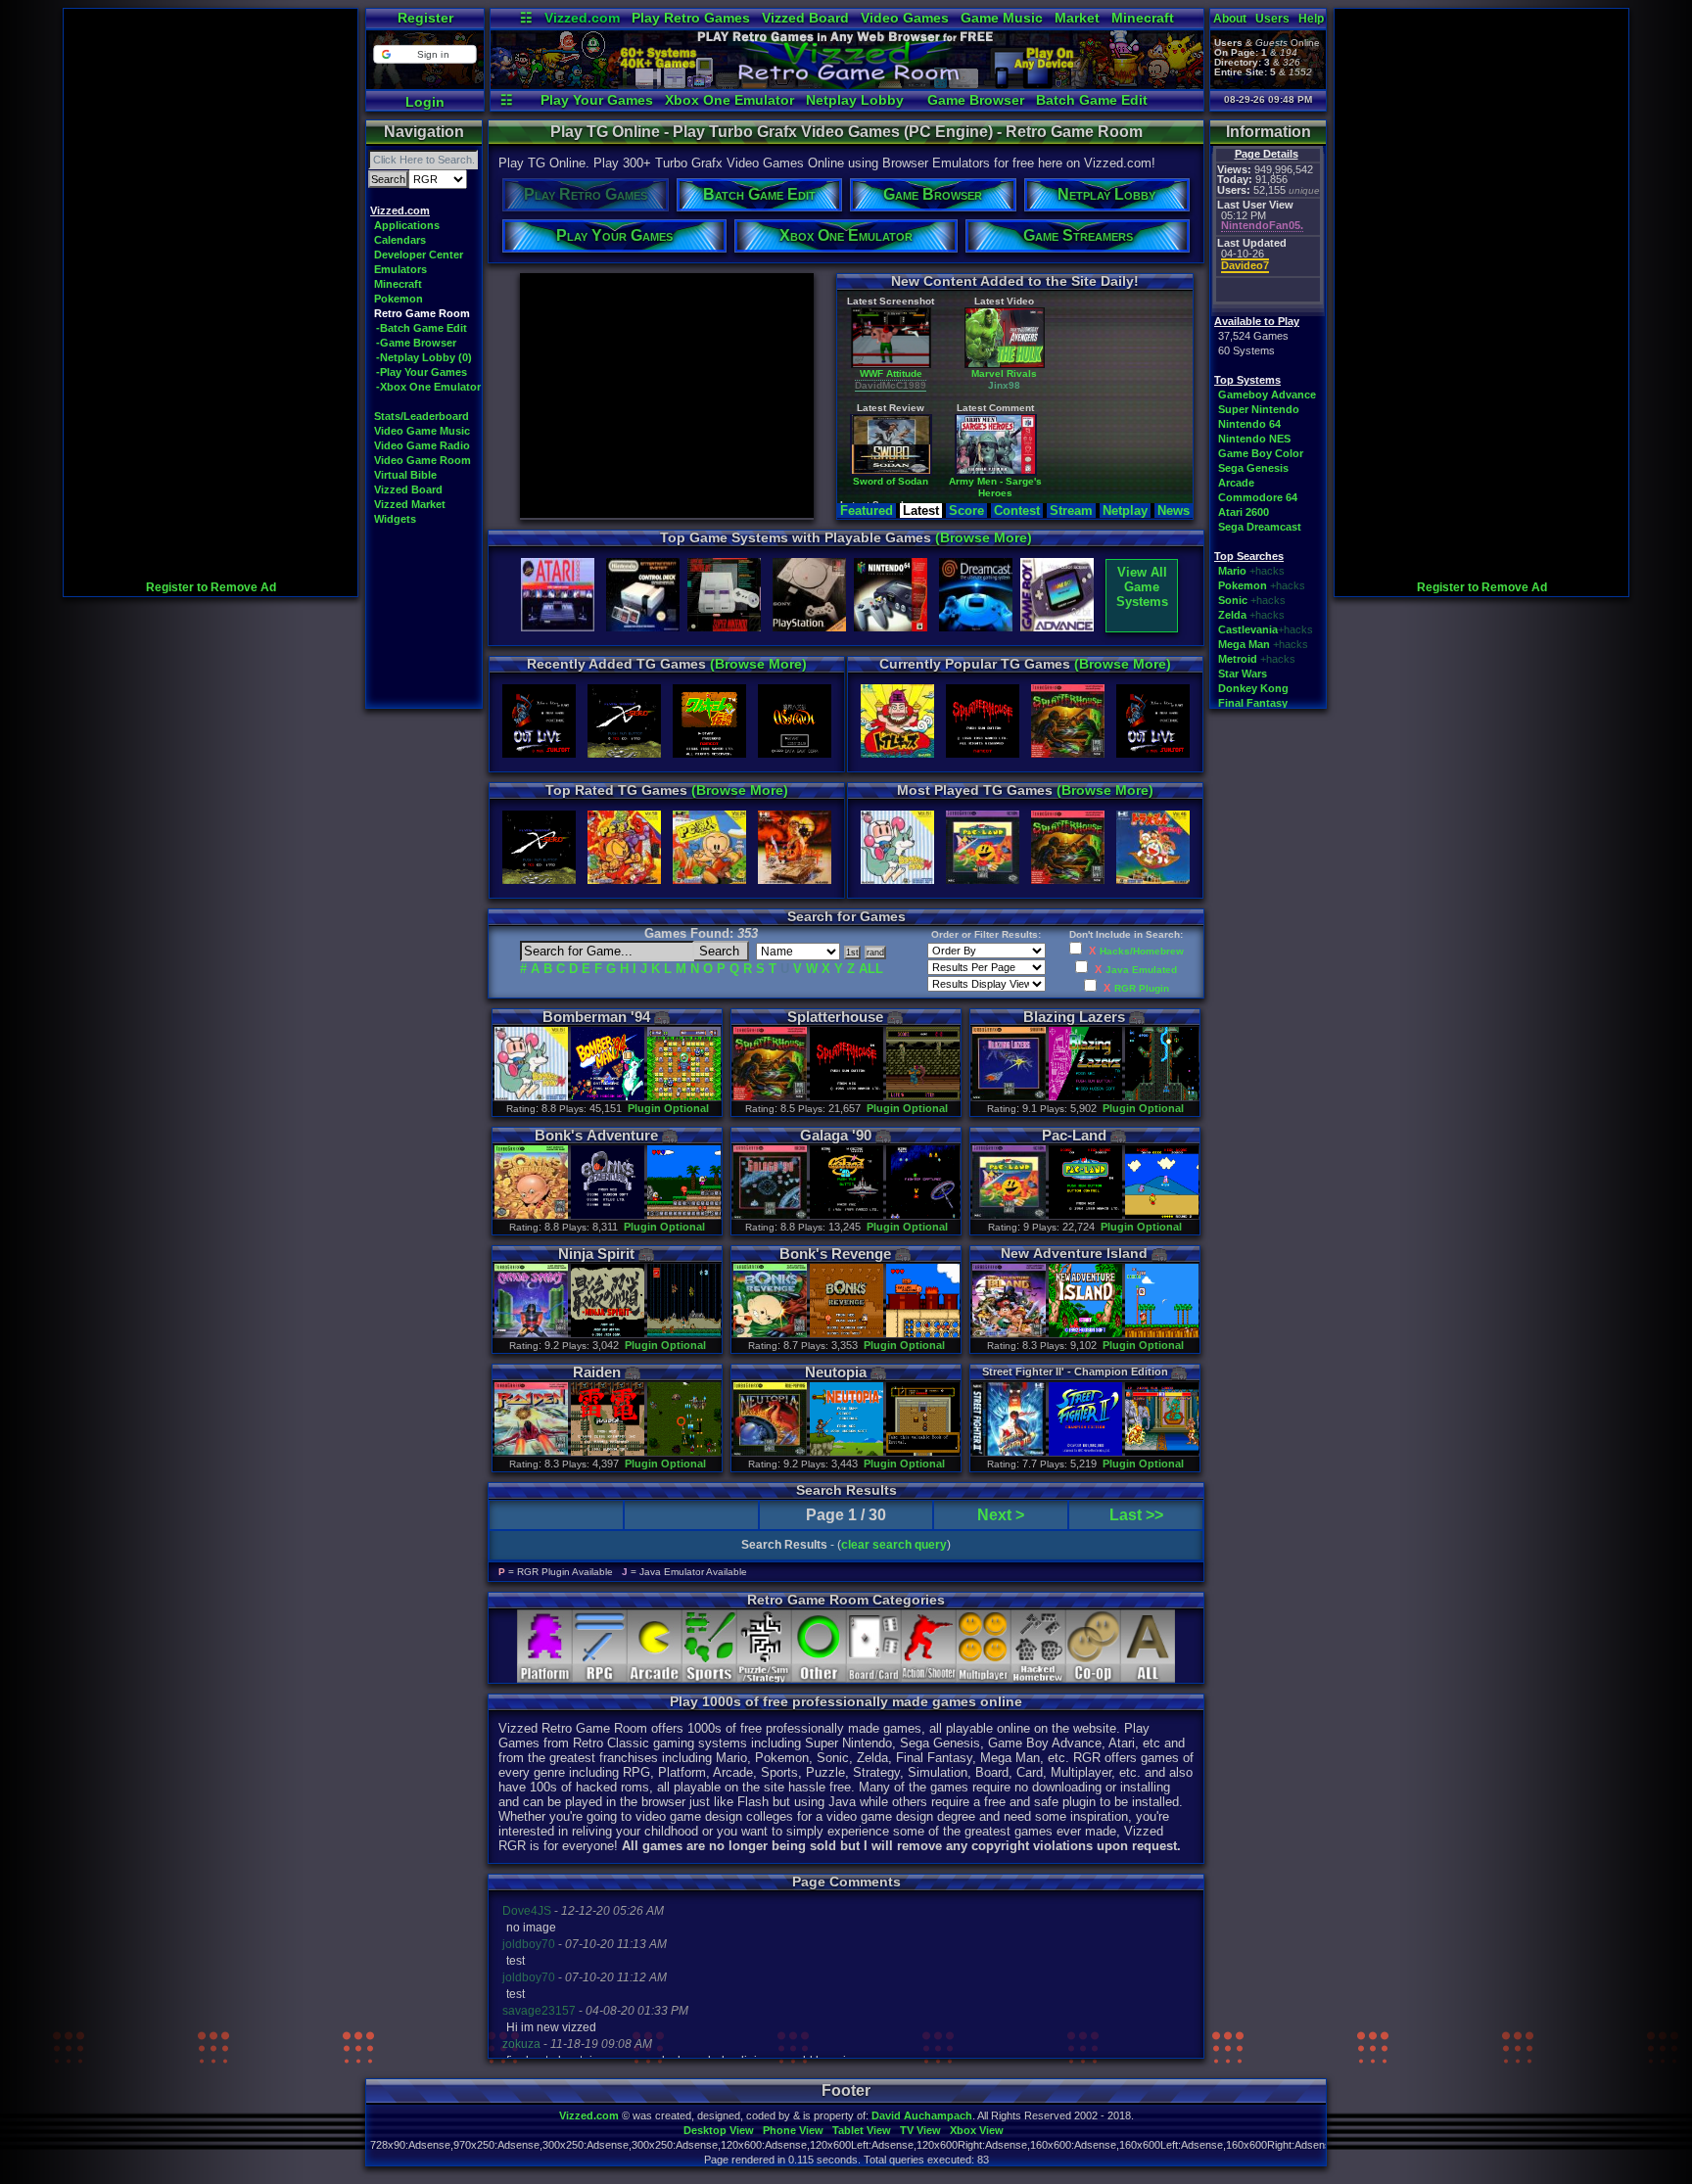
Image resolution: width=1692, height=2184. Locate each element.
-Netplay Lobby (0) (424, 357)
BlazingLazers (1074, 1017)
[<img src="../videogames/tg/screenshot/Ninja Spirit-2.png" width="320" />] (683, 1334)
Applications (407, 225)
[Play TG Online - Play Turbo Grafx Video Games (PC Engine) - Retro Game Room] (847, 84)
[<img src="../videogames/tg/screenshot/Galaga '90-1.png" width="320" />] (846, 1215)
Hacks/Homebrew (1142, 951)
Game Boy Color (1261, 453)
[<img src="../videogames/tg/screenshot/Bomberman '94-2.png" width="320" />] (683, 1097)
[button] (424, 54)
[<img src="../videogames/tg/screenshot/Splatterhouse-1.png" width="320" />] (846, 1097)
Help (1311, 19)
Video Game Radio (422, 445)
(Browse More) (984, 537)
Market (1077, 18)
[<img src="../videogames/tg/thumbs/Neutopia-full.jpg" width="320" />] (770, 1452)
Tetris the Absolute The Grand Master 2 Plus (1043, 395)
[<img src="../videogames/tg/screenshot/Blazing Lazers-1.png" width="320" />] (1085, 1097)
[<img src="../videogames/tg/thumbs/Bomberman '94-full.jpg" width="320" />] (531, 1097)
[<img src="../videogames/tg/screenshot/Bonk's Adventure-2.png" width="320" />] (683, 1215)
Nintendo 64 (1249, 424)
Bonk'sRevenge (835, 1254)
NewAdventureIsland (1074, 1253)
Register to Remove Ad (211, 587)
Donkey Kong (1253, 688)
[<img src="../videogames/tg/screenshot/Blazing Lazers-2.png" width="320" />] (1161, 1097)
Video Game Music (422, 431)
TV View (920, 2130)
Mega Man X (928, 492)
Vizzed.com (582, 18)
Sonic (1233, 600)
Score (966, 511)
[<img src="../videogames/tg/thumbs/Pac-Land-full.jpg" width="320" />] (1009, 1215)
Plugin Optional (668, 1108)
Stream (1071, 511)
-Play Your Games (422, 372)
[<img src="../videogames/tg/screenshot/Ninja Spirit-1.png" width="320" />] (607, 1334)
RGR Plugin (1142, 988)
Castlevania (1248, 629)
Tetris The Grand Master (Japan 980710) (1159, 395)
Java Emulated (1141, 970)
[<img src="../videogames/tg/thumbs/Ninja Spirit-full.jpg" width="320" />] (531, 1334)
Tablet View (862, 2130)
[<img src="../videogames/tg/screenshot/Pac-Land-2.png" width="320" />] (1161, 1215)
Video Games (905, 18)
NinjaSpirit (596, 1254)
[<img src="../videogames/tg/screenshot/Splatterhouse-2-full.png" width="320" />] (922, 1097)
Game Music (1002, 18)
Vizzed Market (410, 504)
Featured (867, 511)
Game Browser (976, 100)
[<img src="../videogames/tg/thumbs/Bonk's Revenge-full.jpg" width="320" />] (770, 1334)
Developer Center (419, 255)
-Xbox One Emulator (428, 387)
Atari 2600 (1244, 512)
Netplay (1125, 511)
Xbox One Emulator (729, 100)
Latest (921, 511)
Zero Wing (928, 389)
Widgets (395, 519)
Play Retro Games (691, 18)
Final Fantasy (1253, 703)
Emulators (400, 269)
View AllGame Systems (1142, 587)
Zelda (1232, 615)
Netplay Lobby (855, 100)
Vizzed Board (805, 18)
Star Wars (1243, 674)
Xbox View (977, 2130)
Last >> (1136, 1515)
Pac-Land (1074, 1135)
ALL (871, 969)
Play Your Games (597, 100)
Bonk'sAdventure (596, 1135)
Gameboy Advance (1267, 395)
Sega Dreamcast (1260, 527)
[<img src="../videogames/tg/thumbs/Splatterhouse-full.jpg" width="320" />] (770, 1097)
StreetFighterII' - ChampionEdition (1075, 1371)
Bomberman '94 (596, 1017)
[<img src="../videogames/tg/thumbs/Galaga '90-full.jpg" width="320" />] (770, 1215)
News (1174, 511)
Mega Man (1244, 644)
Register (425, 18)
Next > (1001, 1515)
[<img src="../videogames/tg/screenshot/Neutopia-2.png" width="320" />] (922, 1452)
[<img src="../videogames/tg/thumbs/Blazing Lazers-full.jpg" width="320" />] (1009, 1097)
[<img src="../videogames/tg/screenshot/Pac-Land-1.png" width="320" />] (1085, 1215)
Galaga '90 (836, 1135)
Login (425, 102)
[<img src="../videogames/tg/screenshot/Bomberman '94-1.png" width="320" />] (607, 1097)
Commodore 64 (1258, 497)
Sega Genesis (1253, 468)
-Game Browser (416, 343)
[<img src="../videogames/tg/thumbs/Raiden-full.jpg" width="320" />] (531, 1452)
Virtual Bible (405, 475)
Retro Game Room (422, 313)
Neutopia (836, 1372)
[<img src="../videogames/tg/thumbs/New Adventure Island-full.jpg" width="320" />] (1009, 1334)
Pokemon (399, 299)
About (1230, 19)
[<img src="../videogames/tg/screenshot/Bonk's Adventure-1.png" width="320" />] (607, 1215)
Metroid (1238, 659)
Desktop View (719, 2130)
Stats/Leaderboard (422, 416)
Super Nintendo (1259, 409)
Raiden (597, 1372)
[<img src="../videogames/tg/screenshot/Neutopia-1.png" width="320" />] (846, 1452)
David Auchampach (922, 2115)
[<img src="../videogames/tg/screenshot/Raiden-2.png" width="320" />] (683, 1452)
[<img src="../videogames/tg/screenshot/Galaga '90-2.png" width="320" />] (922, 1215)
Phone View (793, 2130)
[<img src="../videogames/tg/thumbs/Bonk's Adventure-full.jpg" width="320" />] (531, 1215)
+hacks (1267, 571)
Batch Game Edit (1092, 100)
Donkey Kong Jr (1158, 492)
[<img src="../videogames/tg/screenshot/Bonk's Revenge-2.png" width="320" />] (922, 1334)
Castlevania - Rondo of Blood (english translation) (1043, 504)
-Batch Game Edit (422, 328)
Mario (1232, 571)
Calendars (400, 240)
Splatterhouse (835, 1017)
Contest (1017, 511)
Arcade (1236, 483)
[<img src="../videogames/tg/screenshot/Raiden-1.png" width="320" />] (607, 1452)
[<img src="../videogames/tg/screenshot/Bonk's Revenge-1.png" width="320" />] (846, 1334)
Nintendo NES (1254, 439)
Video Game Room (423, 460)
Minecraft (1143, 18)
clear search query (894, 1545)
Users (1272, 19)
